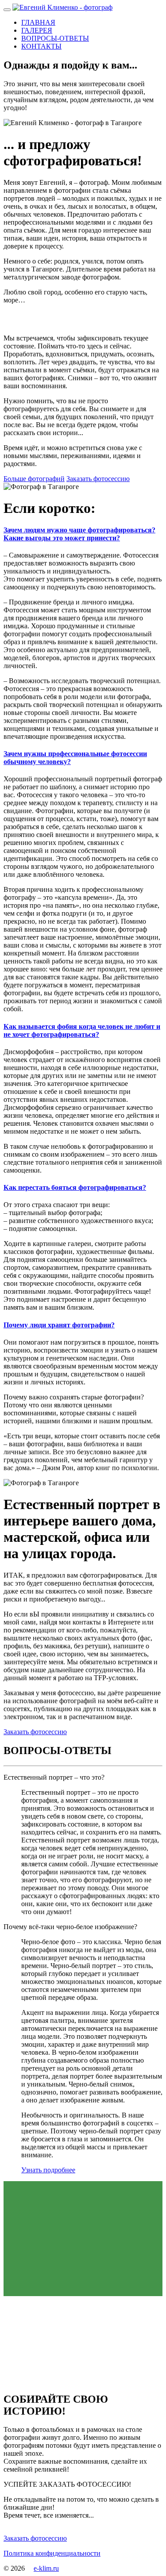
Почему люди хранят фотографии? (59, 1325)
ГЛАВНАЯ (38, 22)
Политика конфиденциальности (52, 2553)
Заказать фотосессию (98, 479)
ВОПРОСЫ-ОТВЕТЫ (55, 38)
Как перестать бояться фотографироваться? (75, 1187)
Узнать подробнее (48, 2170)
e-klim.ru (46, 2568)
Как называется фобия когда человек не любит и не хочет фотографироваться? (82, 1030)
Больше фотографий (34, 479)
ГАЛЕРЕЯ (37, 30)
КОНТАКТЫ (41, 46)
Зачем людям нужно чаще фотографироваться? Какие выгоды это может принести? (79, 534)
